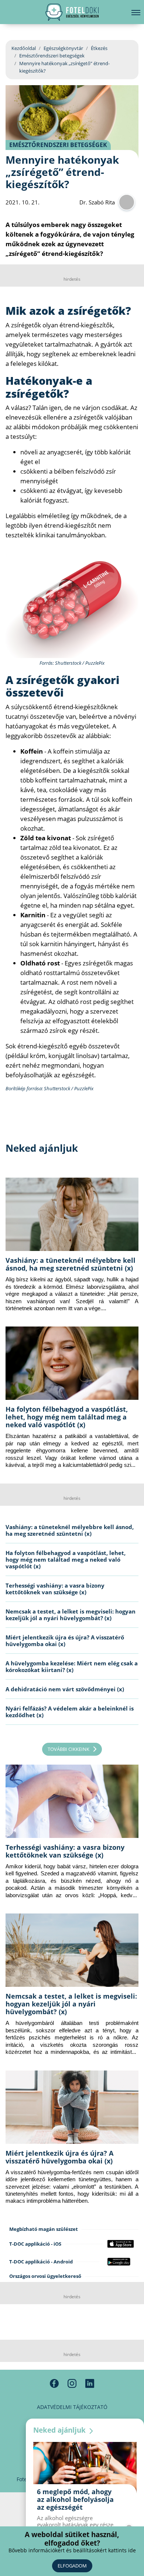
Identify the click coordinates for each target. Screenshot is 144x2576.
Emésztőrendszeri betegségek (52, 56)
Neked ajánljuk (60, 2430)
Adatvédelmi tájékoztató (72, 2407)
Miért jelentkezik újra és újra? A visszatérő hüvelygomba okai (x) (65, 1641)
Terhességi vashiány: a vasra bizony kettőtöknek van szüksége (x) (55, 1589)
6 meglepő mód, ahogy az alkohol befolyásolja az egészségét (75, 2499)
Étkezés (99, 48)
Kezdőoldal (24, 48)
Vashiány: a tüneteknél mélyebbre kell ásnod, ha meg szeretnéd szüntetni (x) (71, 1264)
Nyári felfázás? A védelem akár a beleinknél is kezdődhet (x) (70, 1712)
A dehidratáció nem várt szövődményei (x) (65, 1689)
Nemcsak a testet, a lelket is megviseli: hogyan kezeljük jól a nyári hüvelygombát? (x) (71, 1615)
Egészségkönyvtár (63, 48)
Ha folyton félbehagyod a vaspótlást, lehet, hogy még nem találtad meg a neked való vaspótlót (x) (67, 1417)
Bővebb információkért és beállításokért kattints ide (72, 2550)
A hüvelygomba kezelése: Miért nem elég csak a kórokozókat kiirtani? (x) (72, 1666)
